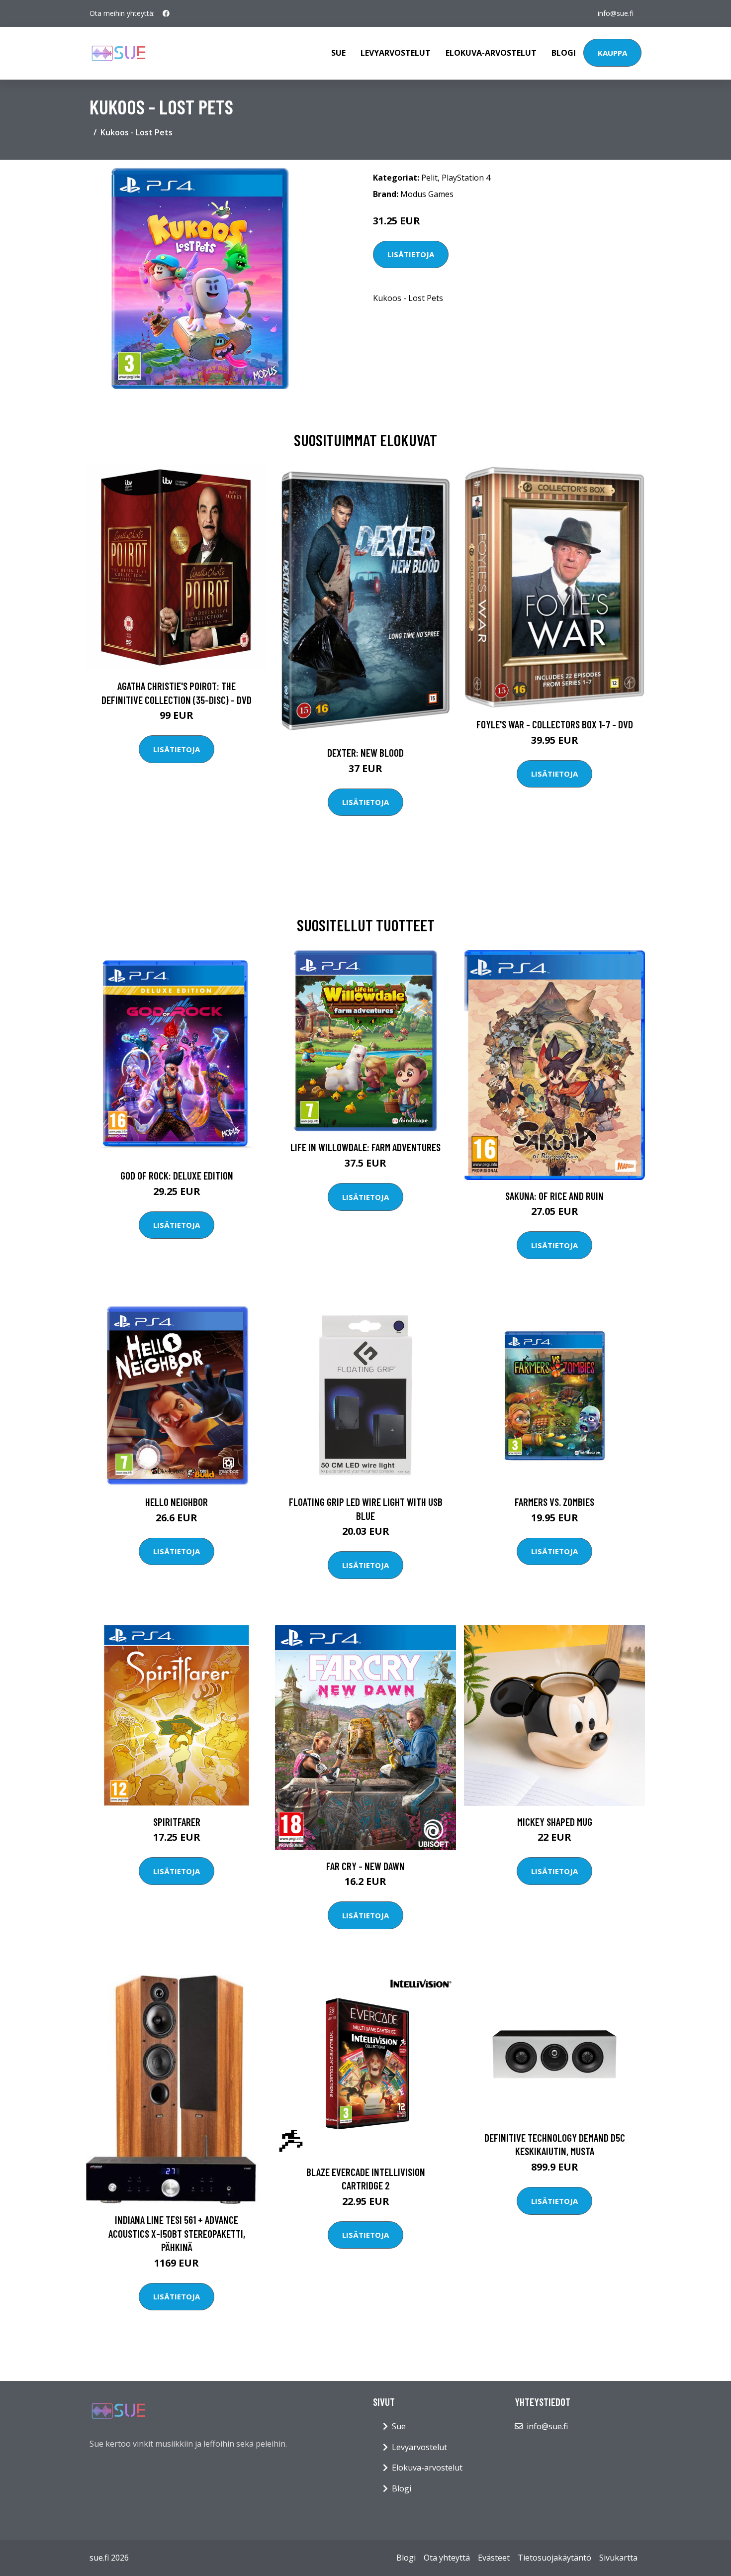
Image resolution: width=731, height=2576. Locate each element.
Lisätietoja (411, 254)
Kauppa (612, 53)
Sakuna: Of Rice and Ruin (554, 1196)
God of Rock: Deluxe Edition (177, 1175)
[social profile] (166, 13)
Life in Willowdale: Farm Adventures (365, 1147)
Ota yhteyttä (447, 2558)
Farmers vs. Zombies (554, 1502)
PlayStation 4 (466, 178)
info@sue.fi (616, 13)
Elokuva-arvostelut (491, 53)
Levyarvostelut (396, 53)
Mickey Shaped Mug (555, 1822)
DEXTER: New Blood (365, 752)
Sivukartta (618, 2558)
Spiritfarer (177, 1822)
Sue (338, 53)
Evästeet (494, 2558)
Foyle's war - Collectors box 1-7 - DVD (555, 724)
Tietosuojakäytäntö (554, 2558)
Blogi (564, 53)
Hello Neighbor (177, 1502)
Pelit (429, 178)
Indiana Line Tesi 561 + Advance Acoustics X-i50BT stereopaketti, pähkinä (177, 2233)
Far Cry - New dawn (365, 1866)
